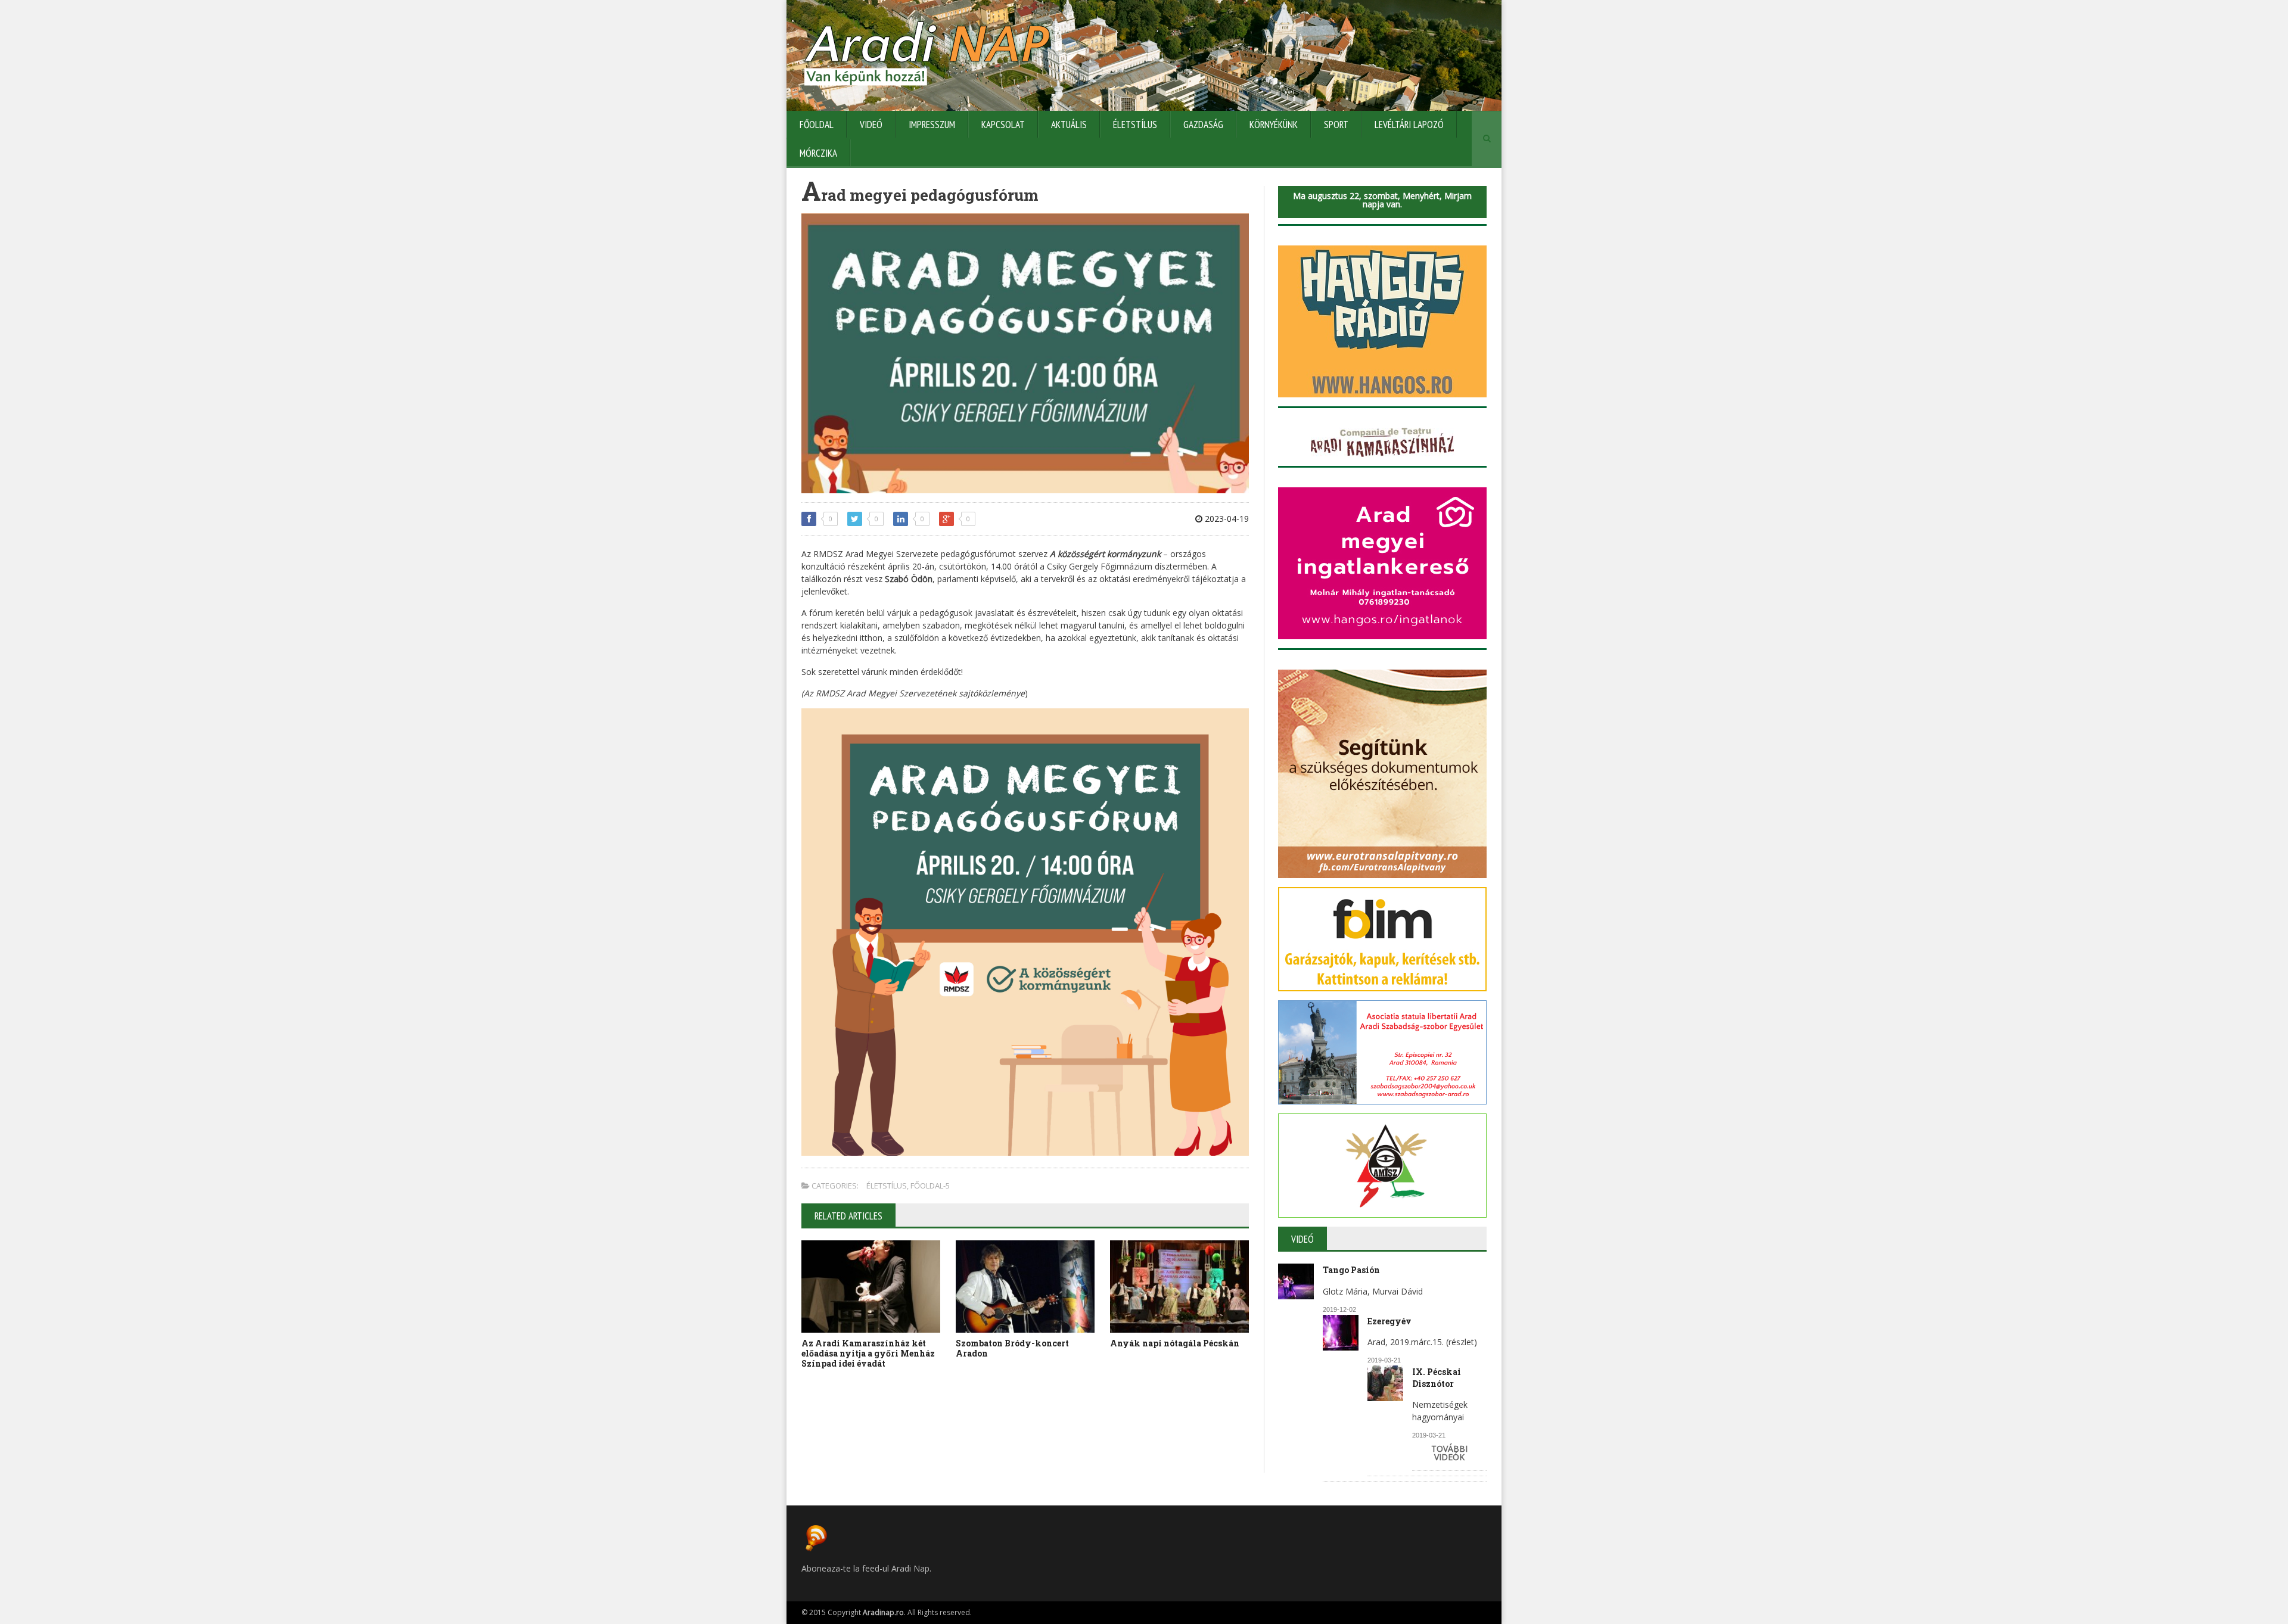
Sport (1336, 125)
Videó (871, 125)
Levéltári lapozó (1409, 125)
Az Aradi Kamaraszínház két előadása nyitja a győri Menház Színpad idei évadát (868, 1353)
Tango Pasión (1351, 1270)
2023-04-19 (1226, 519)
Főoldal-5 (930, 1186)
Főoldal (817, 125)
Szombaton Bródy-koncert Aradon (1012, 1348)
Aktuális (1069, 125)
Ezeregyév (1389, 1321)
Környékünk (1274, 125)
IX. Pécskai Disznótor (1437, 1378)
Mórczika (818, 153)
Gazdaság (1203, 125)
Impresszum (932, 125)
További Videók (1449, 1453)
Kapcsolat (1003, 125)
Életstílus (1135, 125)
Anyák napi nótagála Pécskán (1175, 1343)
